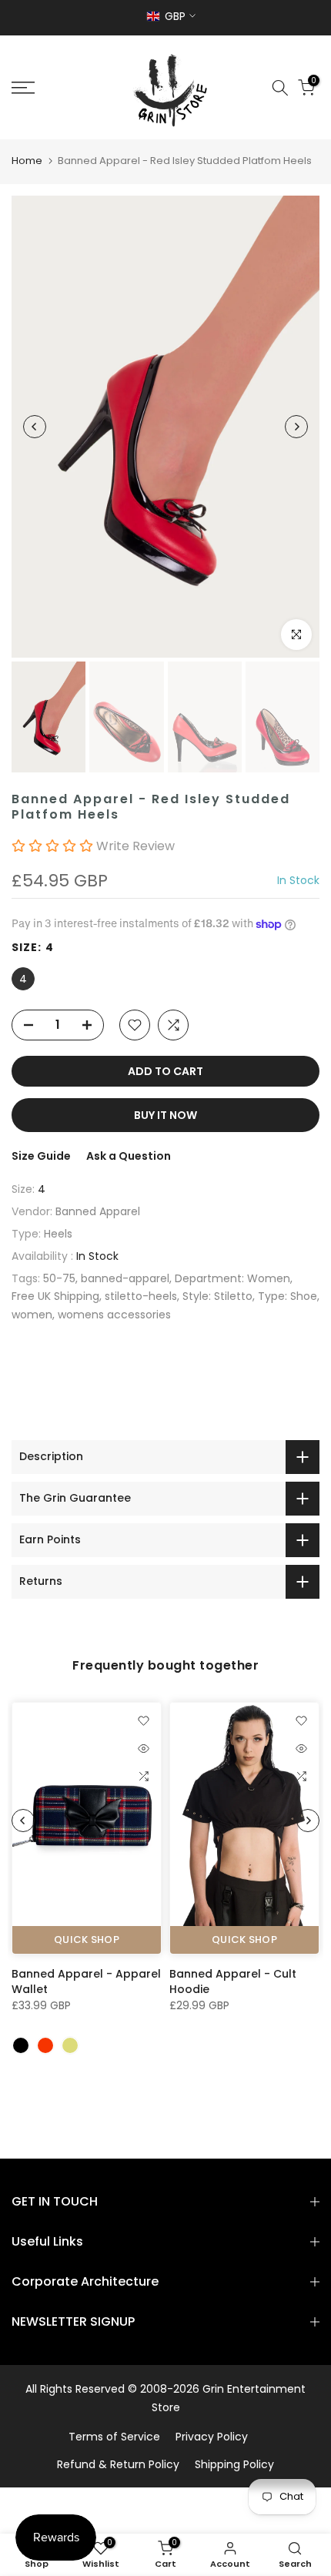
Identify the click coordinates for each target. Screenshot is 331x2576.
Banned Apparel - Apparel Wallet (86, 1981)
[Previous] (35, 427)
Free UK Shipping (55, 1296)
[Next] (296, 427)
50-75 (59, 1278)
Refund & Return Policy (118, 2464)
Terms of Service (114, 2437)
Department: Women (232, 1278)
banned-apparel (125, 1278)
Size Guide (41, 1156)
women (32, 1315)
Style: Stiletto (217, 1296)
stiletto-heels (141, 1296)
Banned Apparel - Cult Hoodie (233, 1981)
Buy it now (165, 1115)
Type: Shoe (288, 1296)
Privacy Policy (212, 2437)
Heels (58, 1234)
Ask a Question (129, 1156)
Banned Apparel (98, 1211)
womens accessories (114, 1315)
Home (27, 161)
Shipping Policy (234, 2464)
